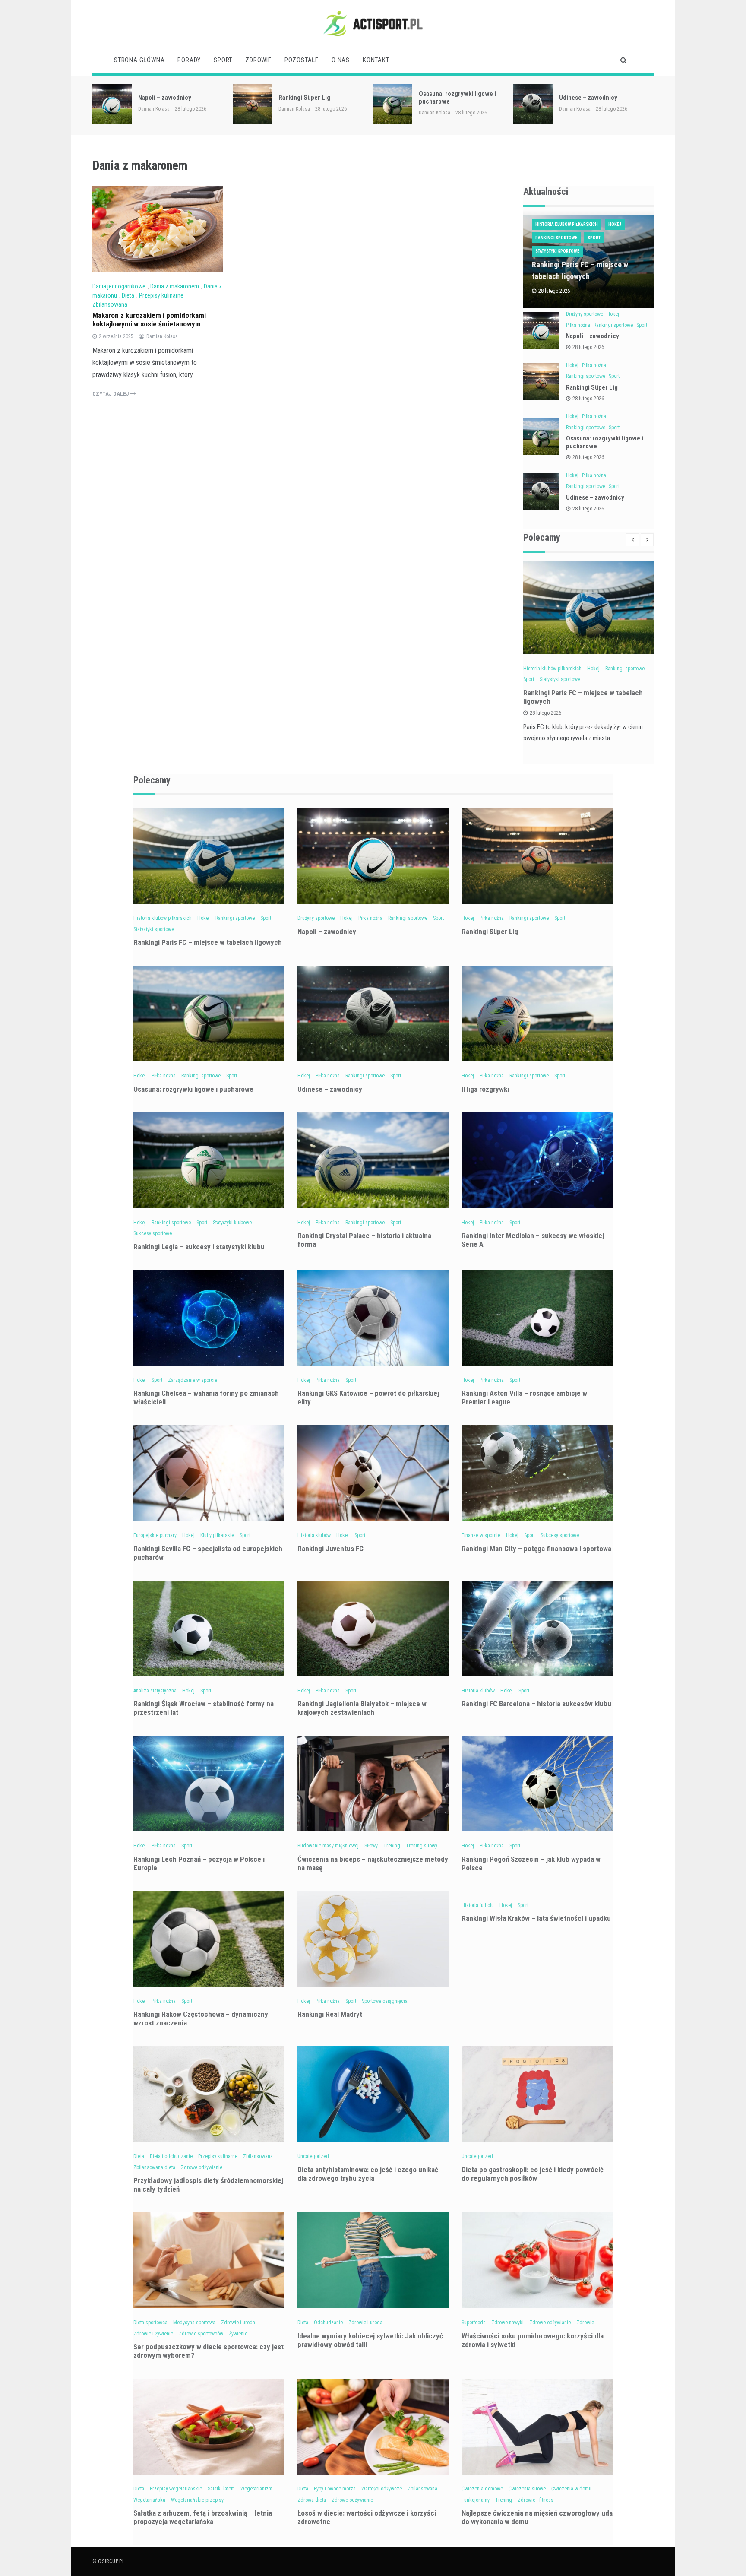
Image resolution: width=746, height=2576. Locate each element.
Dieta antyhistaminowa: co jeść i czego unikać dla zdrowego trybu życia (368, 2174)
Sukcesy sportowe (153, 1233)
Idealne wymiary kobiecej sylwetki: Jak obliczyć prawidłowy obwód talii (370, 2340)
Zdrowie (258, 60)
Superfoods (474, 2323)
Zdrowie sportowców (201, 2334)
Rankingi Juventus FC (330, 1549)
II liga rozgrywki (581, 98)
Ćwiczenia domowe (482, 2489)
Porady (189, 60)
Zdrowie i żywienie (153, 2334)
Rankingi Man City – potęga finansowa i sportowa (536, 1549)
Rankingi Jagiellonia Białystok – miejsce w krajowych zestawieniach (362, 1708)
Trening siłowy (422, 1846)
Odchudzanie (328, 2323)
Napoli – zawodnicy (593, 336)
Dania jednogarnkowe (119, 286)
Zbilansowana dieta (154, 2167)
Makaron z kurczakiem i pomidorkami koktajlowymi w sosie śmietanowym (149, 320)
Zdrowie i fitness (536, 2500)
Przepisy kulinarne (161, 295)
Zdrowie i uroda (238, 2323)
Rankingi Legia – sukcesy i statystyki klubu (199, 1247)
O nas (341, 60)
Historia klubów (314, 1535)
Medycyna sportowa (194, 2323)
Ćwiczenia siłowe (527, 2489)
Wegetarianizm (256, 2489)
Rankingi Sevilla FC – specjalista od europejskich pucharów (208, 1553)
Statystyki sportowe (557, 251)
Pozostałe (302, 60)
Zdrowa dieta (312, 2500)
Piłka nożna (578, 325)
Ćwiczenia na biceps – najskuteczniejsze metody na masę (373, 1863)
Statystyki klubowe (232, 1223)
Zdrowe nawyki (507, 2323)
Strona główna (139, 60)
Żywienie (238, 2334)
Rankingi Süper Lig (164, 98)
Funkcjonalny (476, 2500)
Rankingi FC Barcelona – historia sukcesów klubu (536, 1704)
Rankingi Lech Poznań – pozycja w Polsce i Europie (199, 1863)
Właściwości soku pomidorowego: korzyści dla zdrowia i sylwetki (533, 2340)
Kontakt (376, 60)
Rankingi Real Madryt (330, 2014)
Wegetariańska (149, 2500)
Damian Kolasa (154, 109)
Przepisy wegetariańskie (176, 2489)
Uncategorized (313, 2156)
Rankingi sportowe (556, 238)
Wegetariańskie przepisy (197, 2500)
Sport (223, 60)
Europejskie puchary (155, 1535)
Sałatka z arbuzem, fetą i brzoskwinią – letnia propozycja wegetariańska (203, 2517)
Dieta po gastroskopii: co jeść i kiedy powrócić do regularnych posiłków (533, 2174)
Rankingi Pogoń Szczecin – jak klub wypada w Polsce (531, 1863)
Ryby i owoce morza (335, 2489)
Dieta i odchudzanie (171, 2156)
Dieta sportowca (150, 2323)
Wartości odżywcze (382, 2489)
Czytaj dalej (111, 394)
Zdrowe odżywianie (202, 2167)
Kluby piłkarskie (217, 1535)
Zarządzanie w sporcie (193, 1380)
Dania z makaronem (175, 286)
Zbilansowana (110, 304)
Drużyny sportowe (585, 314)
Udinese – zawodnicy (448, 98)
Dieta (128, 295)
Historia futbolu (478, 1905)
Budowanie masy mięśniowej (328, 1846)
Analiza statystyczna (155, 1691)
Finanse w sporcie (481, 1535)
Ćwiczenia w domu (571, 2489)
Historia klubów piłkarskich (567, 224)
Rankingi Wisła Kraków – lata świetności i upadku (536, 1918)
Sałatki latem (221, 2489)
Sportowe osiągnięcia (385, 2001)
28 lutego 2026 (588, 347)
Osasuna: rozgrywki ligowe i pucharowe (193, 1089)
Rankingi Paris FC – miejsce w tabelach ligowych (208, 942)
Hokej (615, 224)
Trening (392, 1846)
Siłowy (371, 1846)
